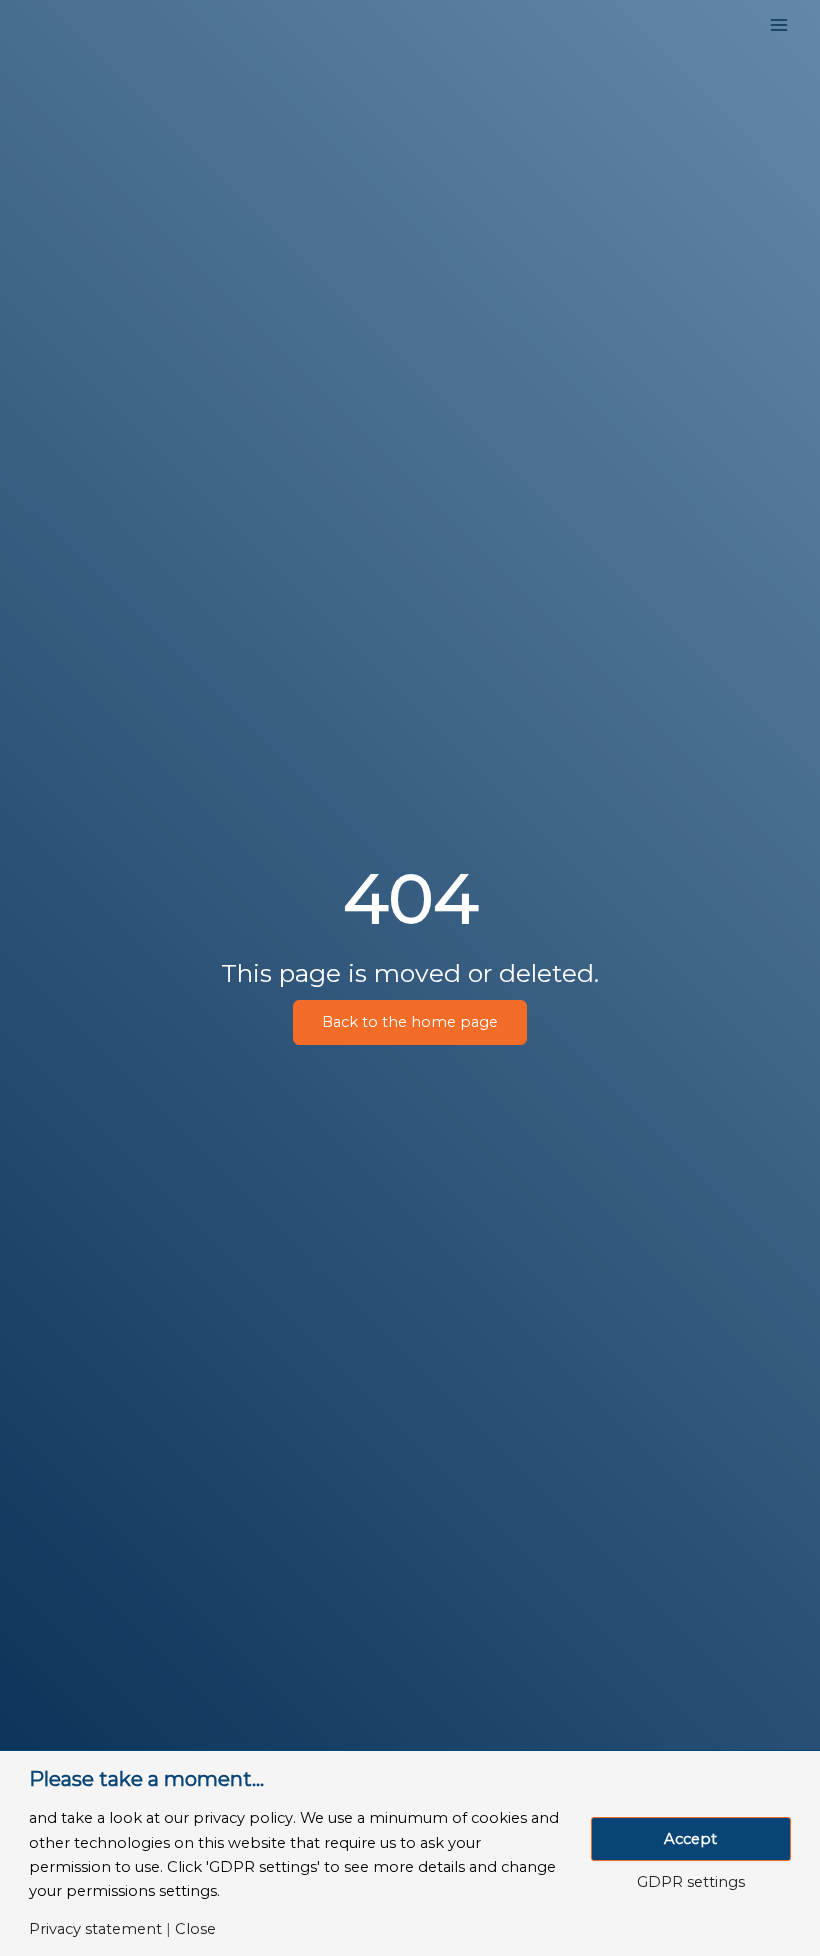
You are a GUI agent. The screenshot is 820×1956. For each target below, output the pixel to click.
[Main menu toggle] (779, 25)
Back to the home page (410, 1022)
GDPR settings (691, 1882)
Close (195, 1929)
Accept (690, 1839)
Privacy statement (95, 1929)
